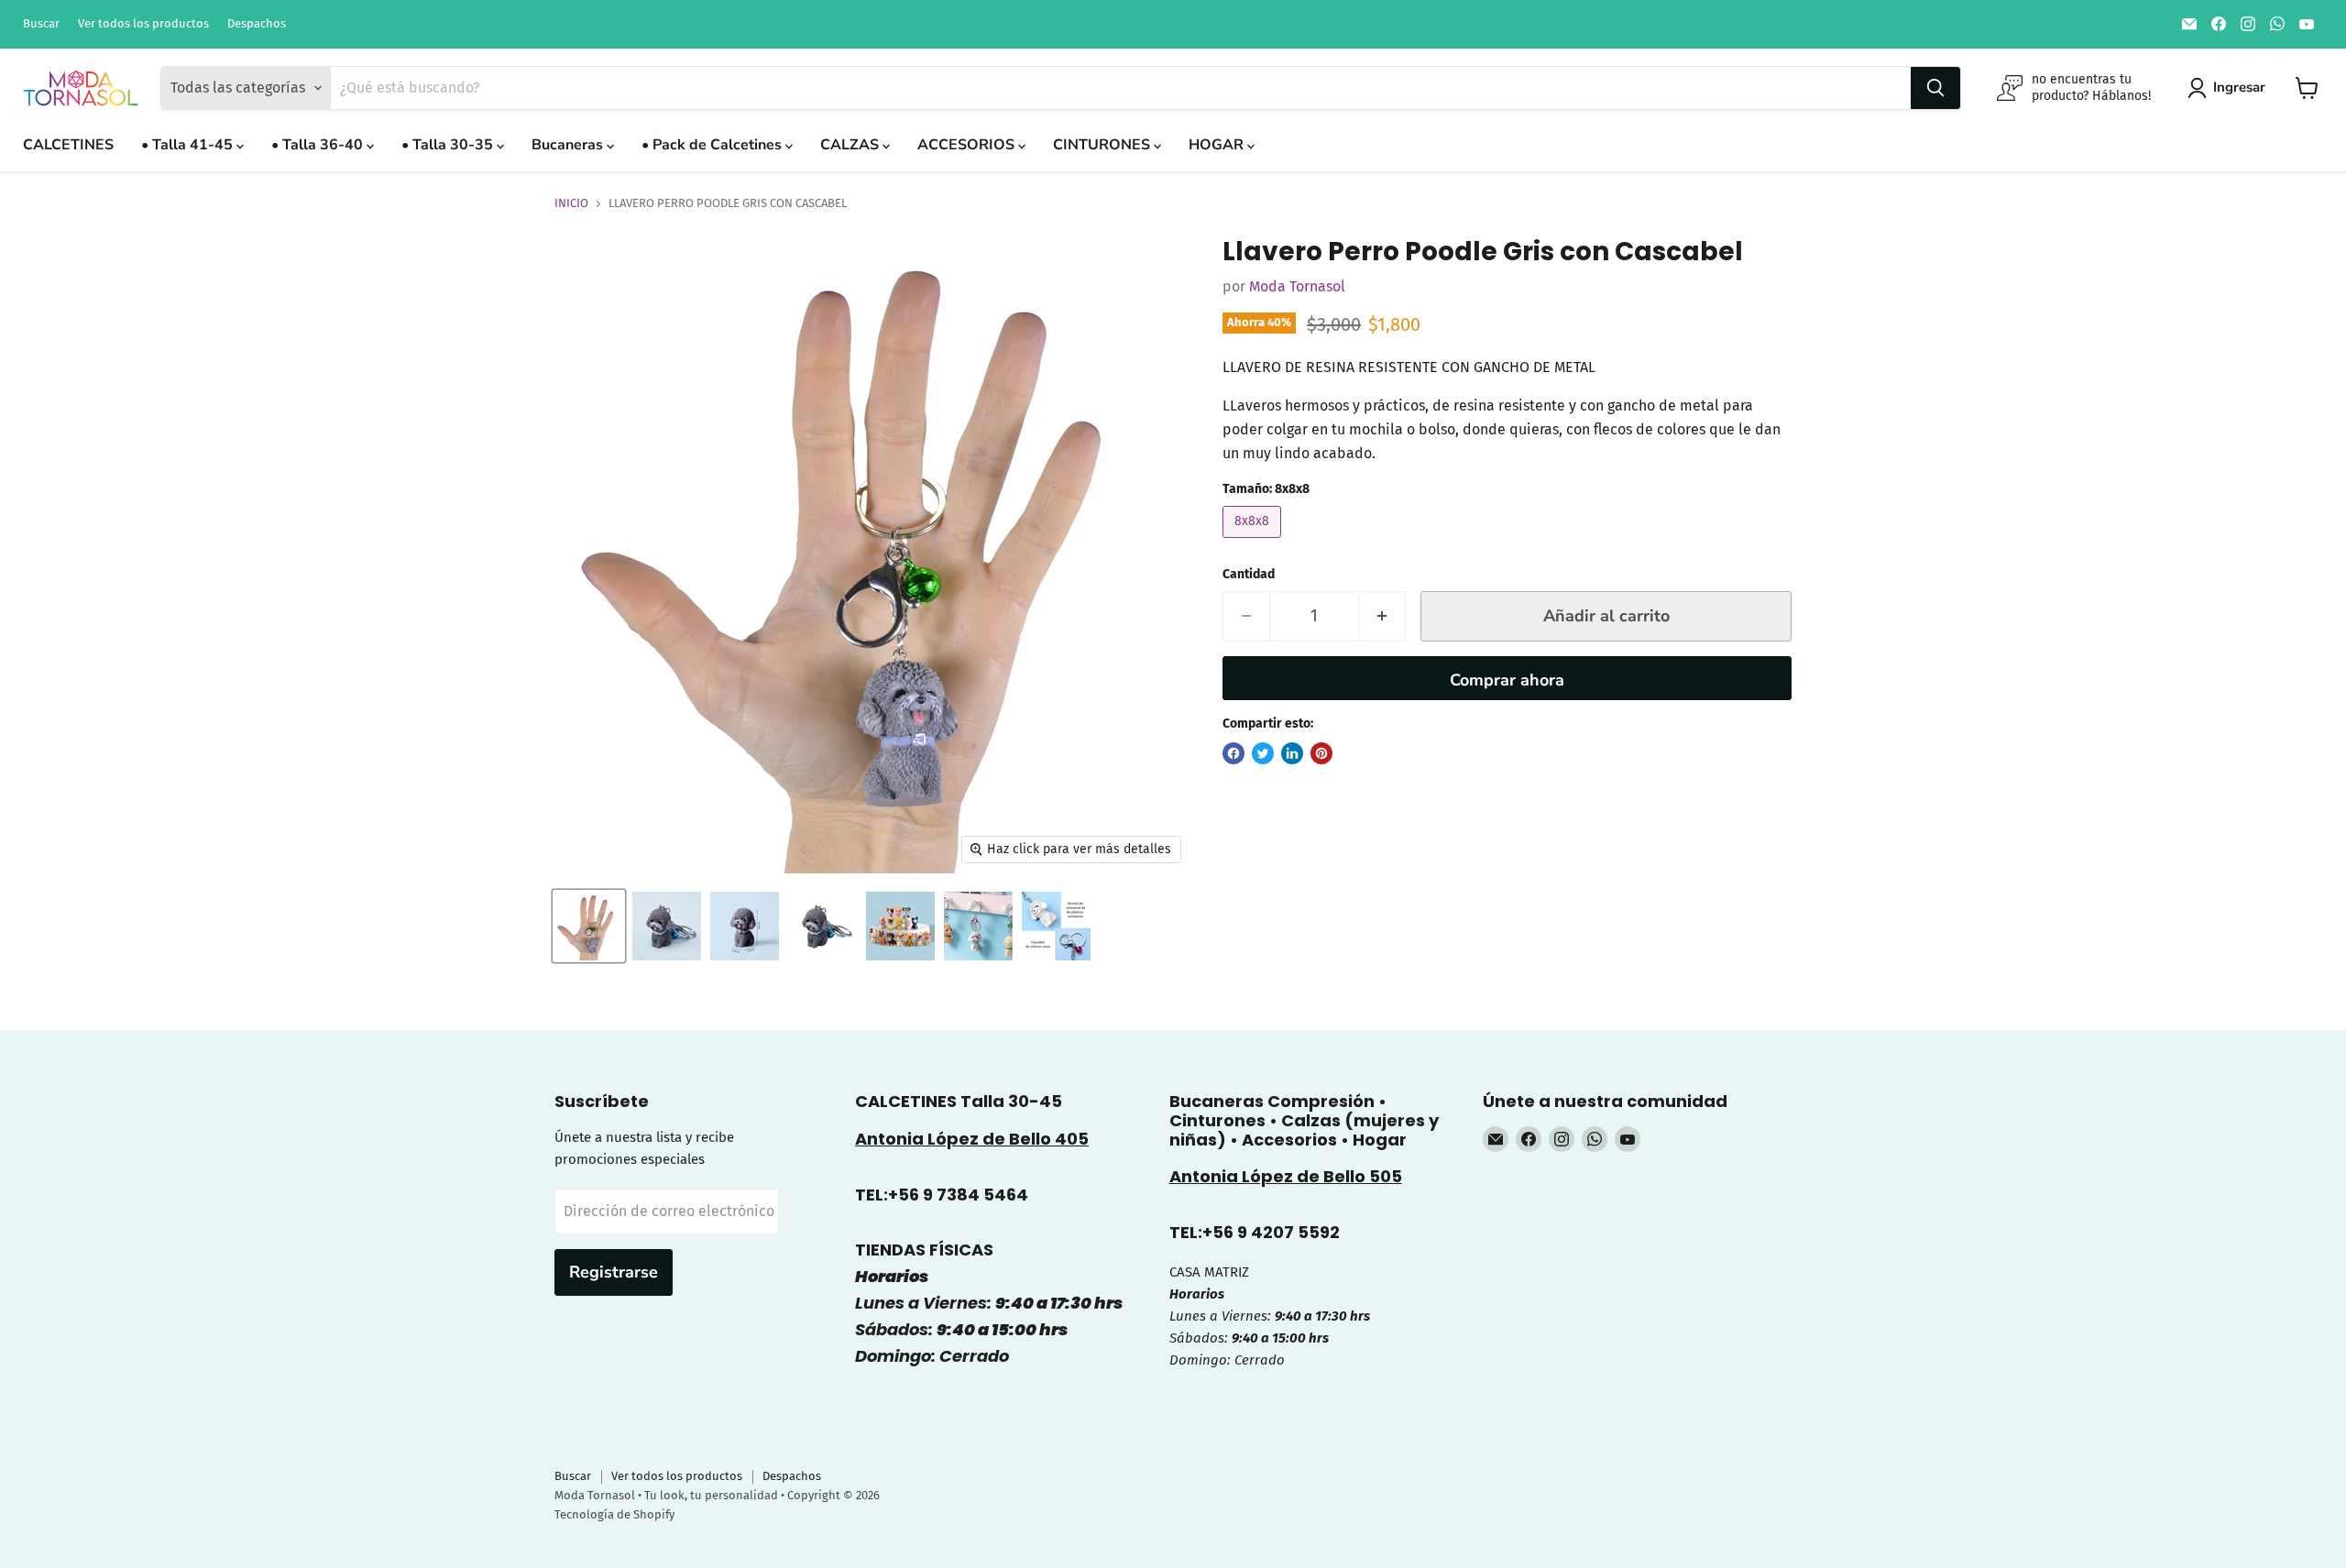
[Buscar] (1935, 88)
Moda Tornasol (1297, 286)
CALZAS (851, 145)
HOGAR (1218, 145)
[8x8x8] (1254, 542)
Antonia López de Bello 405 (972, 1139)
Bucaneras (569, 145)
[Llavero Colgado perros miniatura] (978, 926)
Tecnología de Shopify (614, 1514)
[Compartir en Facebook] (1233, 753)
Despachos (257, 24)
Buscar (41, 24)
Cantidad (1249, 575)
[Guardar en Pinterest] (1321, 753)
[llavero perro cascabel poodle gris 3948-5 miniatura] (667, 926)
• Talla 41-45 (189, 145)
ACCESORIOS (968, 145)
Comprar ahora (1507, 680)
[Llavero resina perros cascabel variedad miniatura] (900, 926)
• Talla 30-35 (449, 145)
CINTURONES (1103, 145)
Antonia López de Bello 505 (1286, 1176)
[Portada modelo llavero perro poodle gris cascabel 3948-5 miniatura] (589, 926)
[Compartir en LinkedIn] (1292, 753)
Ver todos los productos (143, 24)
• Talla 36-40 (319, 145)
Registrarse (614, 1272)
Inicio (571, 203)
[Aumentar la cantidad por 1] (1382, 616)
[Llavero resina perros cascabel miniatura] (1056, 926)
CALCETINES (68, 145)
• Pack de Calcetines (713, 145)
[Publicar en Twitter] (1263, 753)
